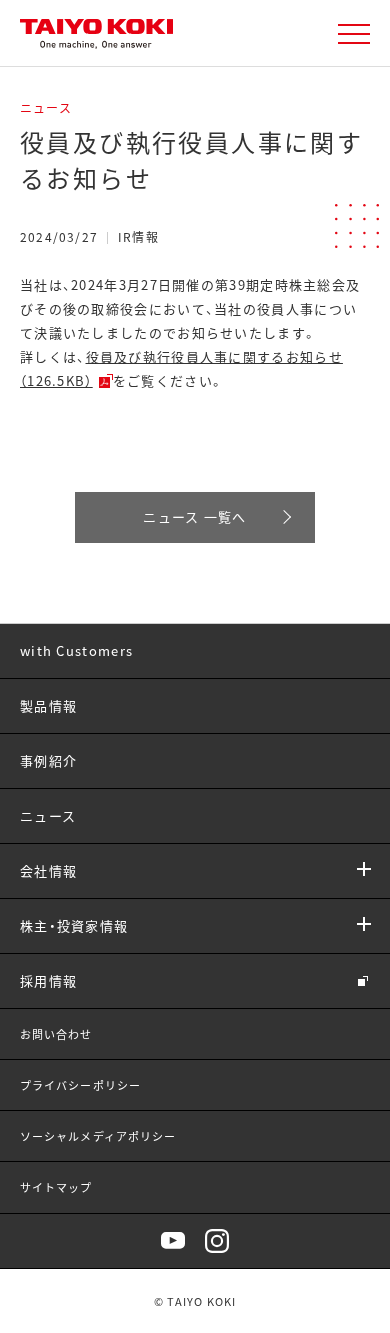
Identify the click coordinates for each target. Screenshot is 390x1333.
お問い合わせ (56, 1034)
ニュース (48, 815)
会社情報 (48, 870)
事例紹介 (48, 760)
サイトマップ (56, 1187)
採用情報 (48, 980)
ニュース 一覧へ (194, 516)
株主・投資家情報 (74, 925)
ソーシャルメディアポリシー (98, 1136)
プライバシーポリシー (80, 1085)
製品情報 (48, 705)
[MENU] (354, 34)
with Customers (76, 650)
